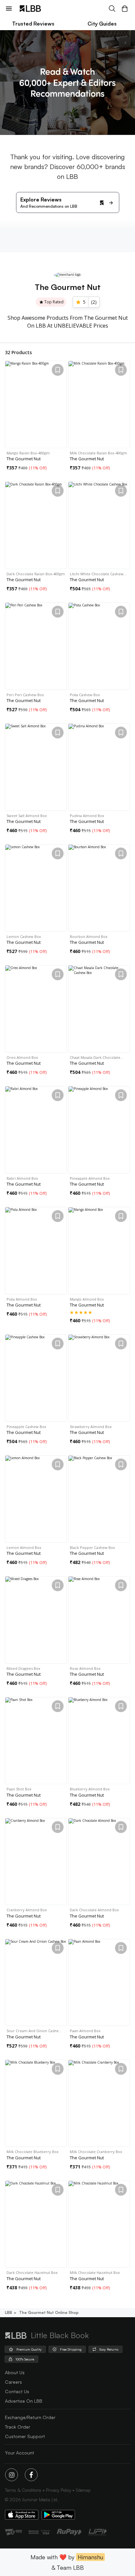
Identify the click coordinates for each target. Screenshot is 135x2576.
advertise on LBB (24, 2401)
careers (13, 2382)
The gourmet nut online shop (49, 2312)
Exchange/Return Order (30, 2417)
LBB (9, 2312)
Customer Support (25, 2436)
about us (15, 2372)
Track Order (18, 2427)
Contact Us (17, 2391)
